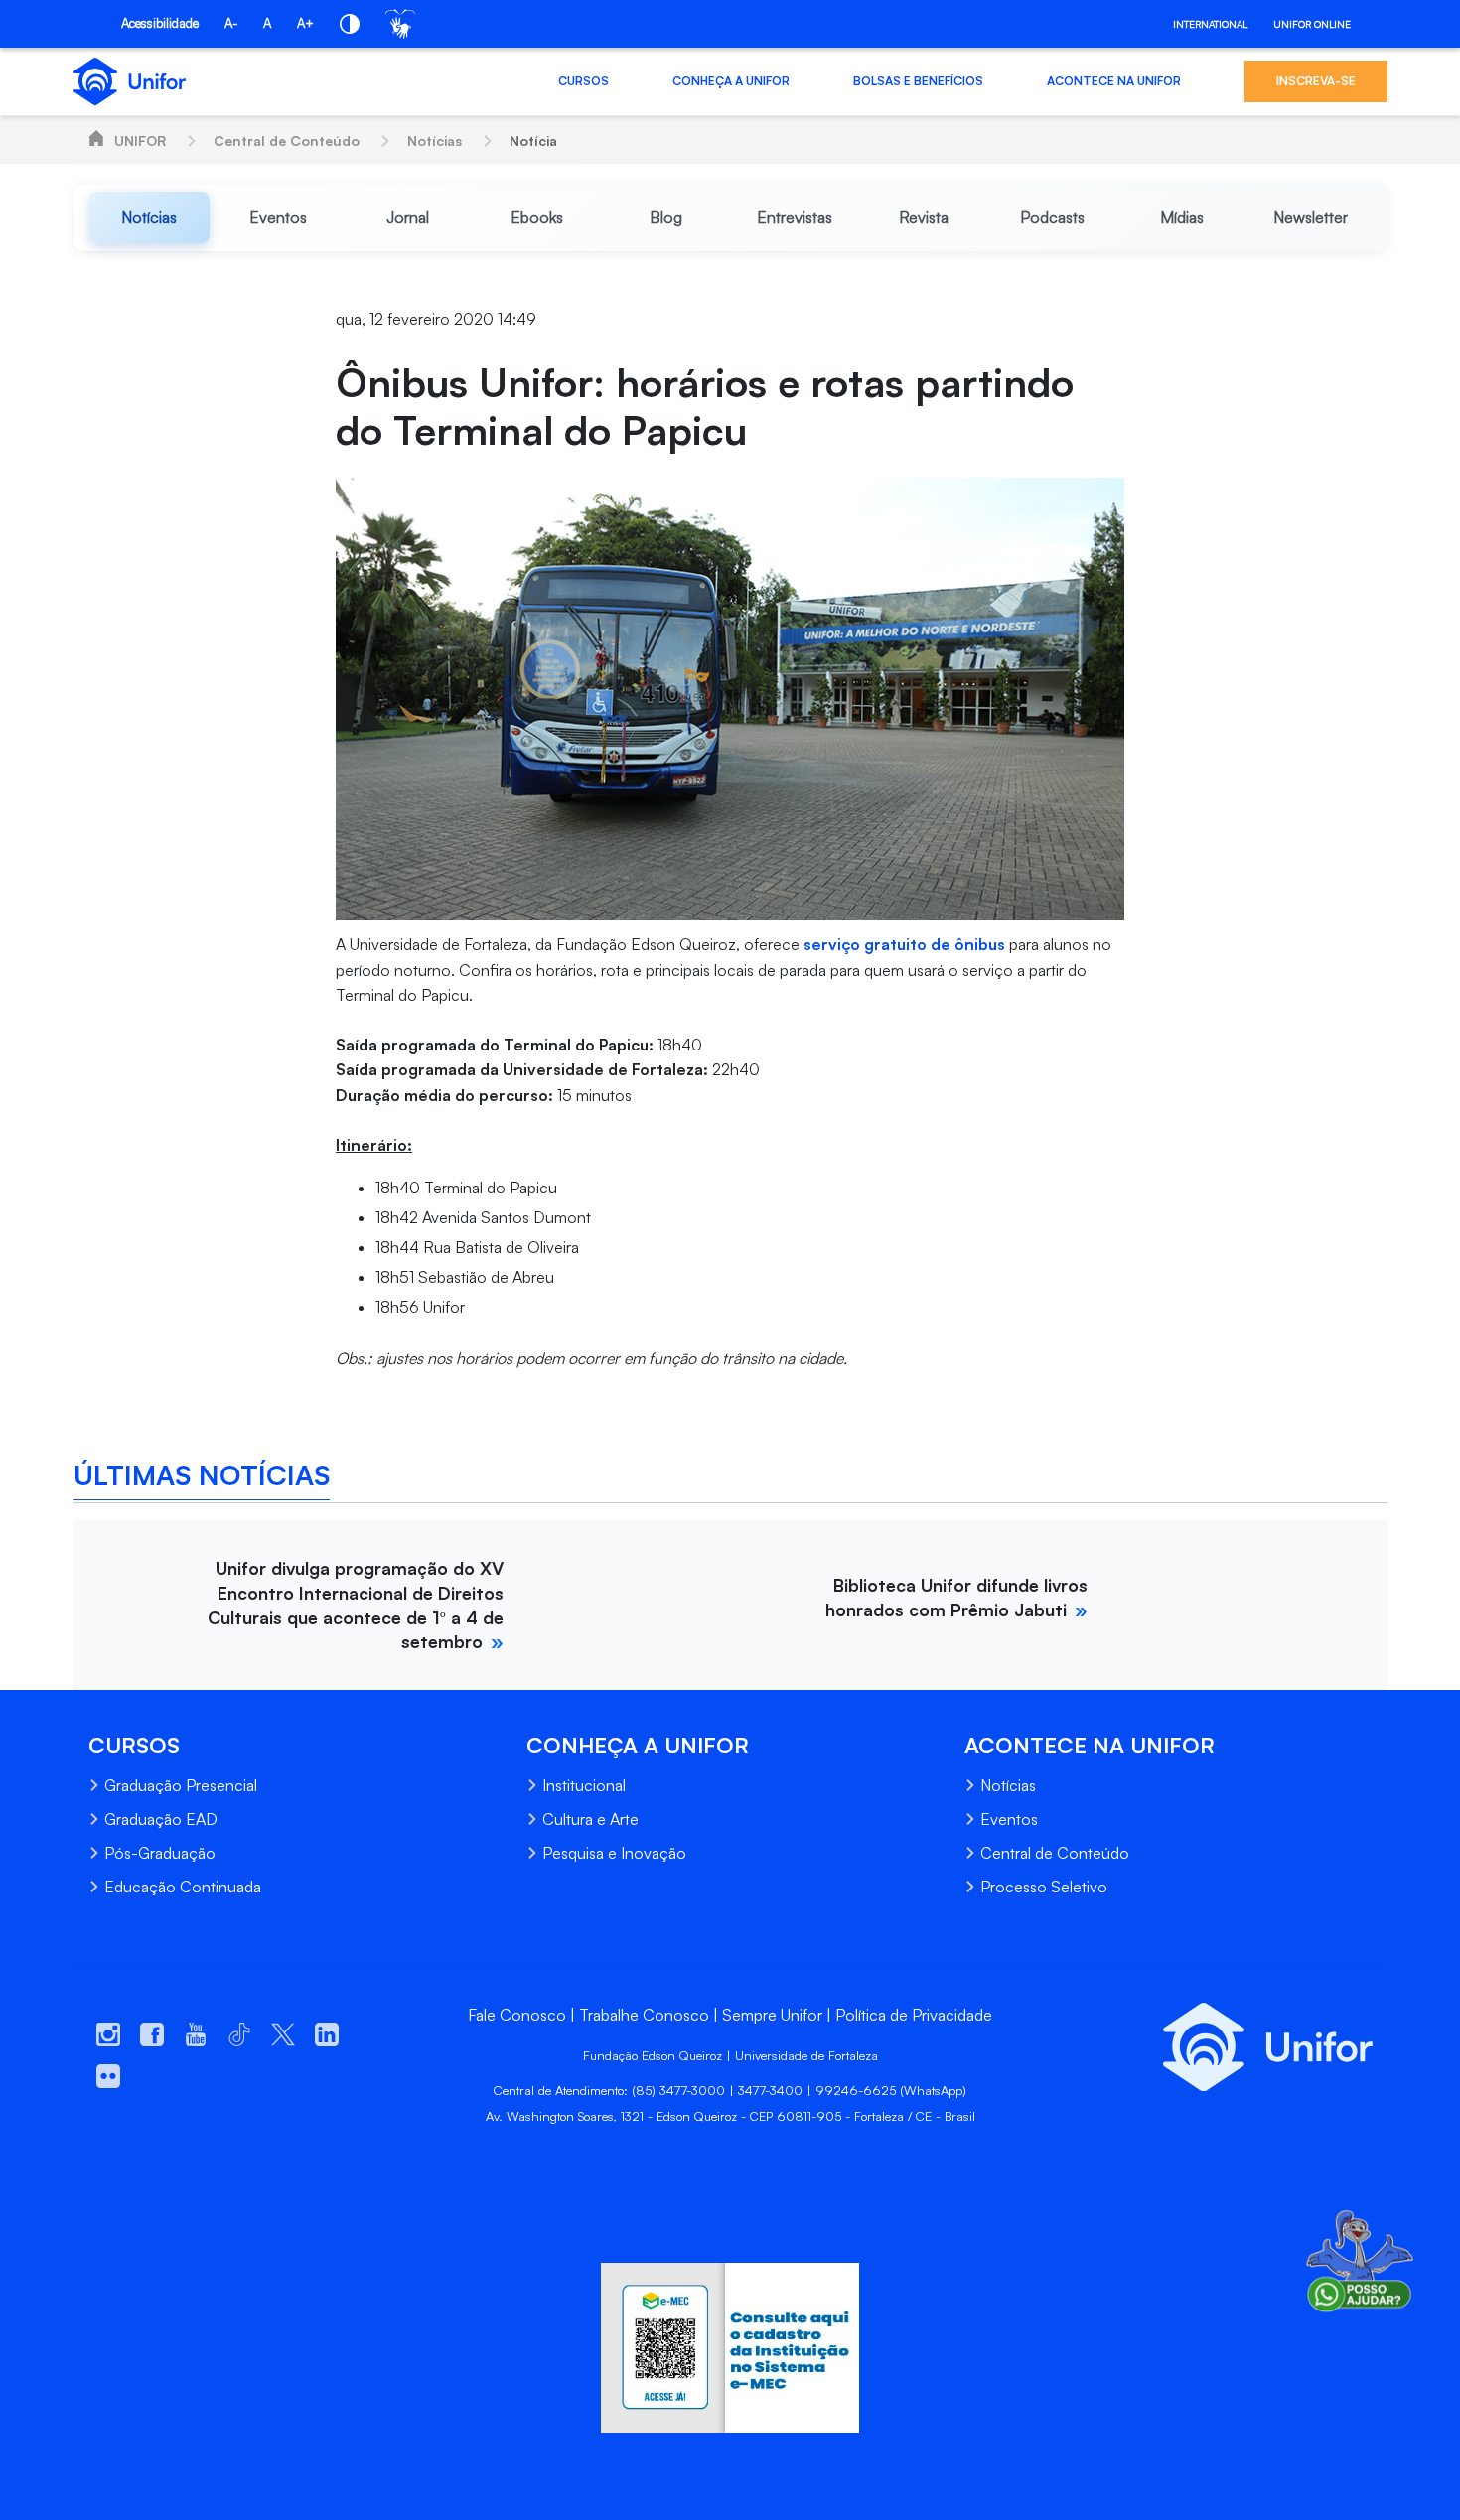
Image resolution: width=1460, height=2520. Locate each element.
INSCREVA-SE (1316, 81)
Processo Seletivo (1044, 1887)
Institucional (584, 1785)
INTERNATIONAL (1210, 24)
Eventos (1009, 1819)
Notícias (435, 140)
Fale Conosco (517, 2015)
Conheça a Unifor (731, 81)
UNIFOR (140, 140)
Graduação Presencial (181, 1785)
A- (231, 23)
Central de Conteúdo (287, 140)
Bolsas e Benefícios (918, 81)
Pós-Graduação (160, 1853)
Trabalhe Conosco (644, 2015)
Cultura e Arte (590, 1819)
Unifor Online (1312, 24)
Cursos (584, 81)
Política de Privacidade (914, 2015)
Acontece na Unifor (1114, 81)
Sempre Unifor (772, 2015)
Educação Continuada (183, 1887)
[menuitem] (150, 217)
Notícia (533, 140)
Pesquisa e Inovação (614, 1853)
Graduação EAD (161, 1819)
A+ (305, 23)
